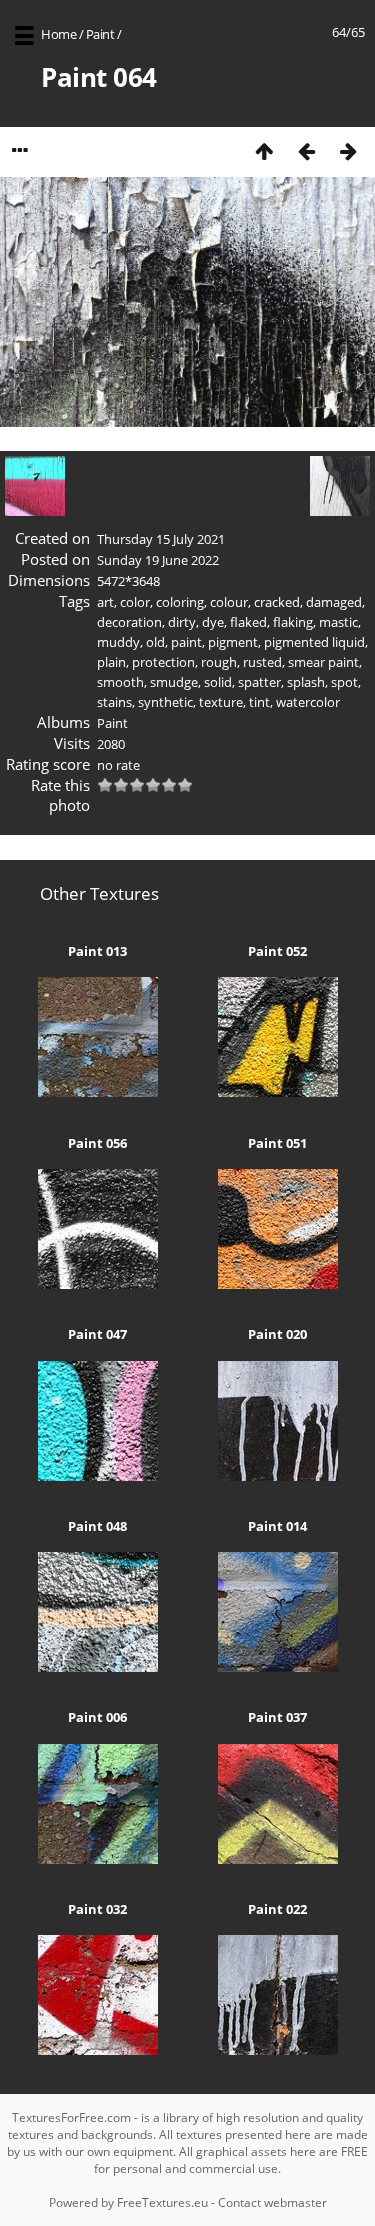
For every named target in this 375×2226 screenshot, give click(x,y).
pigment (233, 642)
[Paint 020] (278, 1476)
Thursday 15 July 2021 (161, 539)
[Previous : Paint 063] (306, 150)
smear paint (323, 662)
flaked (248, 622)
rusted (262, 662)
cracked (277, 602)
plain (111, 662)
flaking (293, 622)
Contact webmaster (272, 2202)
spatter (259, 682)
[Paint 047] (98, 1476)
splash (306, 682)
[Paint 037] (278, 1859)
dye (213, 622)
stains (114, 702)
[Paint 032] (98, 2050)
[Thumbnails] (264, 150)
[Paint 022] (278, 2050)
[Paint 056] (98, 1284)
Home (58, 34)
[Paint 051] (278, 1284)
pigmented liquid (314, 642)
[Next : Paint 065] (348, 150)
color (135, 602)
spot (344, 682)
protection (163, 662)
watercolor (308, 702)
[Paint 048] (98, 1667)
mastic (338, 622)
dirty (182, 622)
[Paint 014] (278, 1667)
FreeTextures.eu (162, 2202)
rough (219, 662)
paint (186, 642)
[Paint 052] (278, 1092)
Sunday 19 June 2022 (158, 560)
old (155, 642)
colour (229, 602)
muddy (118, 642)
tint (259, 702)
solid (218, 682)
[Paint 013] (98, 1092)
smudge (174, 682)
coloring (180, 602)
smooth (120, 682)
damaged (334, 602)
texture (221, 702)
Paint (100, 34)
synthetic (165, 702)
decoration (129, 622)
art (105, 602)
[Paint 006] (98, 1859)
